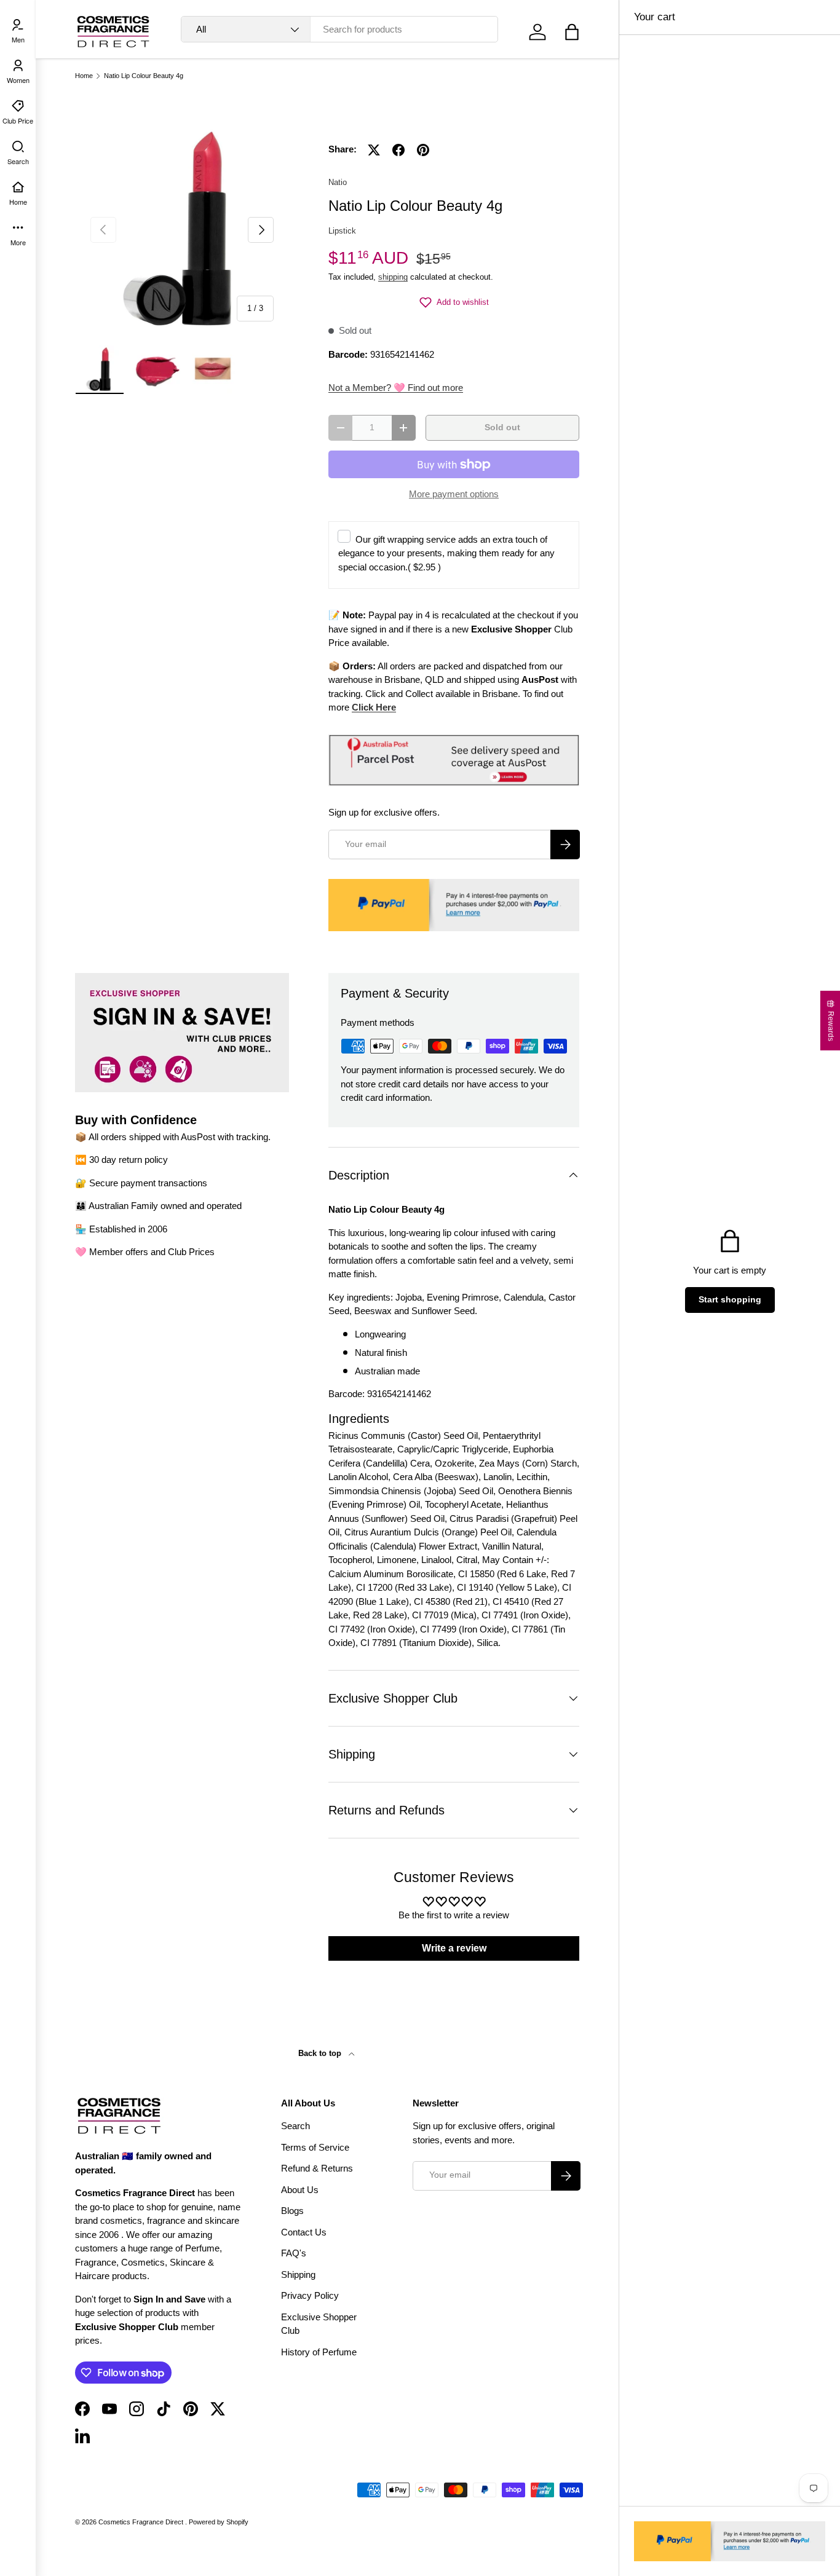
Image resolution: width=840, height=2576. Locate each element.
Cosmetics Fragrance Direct (142, 2522)
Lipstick (342, 231)
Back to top (321, 2053)
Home (84, 76)
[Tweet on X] (374, 150)
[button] (572, 32)
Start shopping (730, 1300)
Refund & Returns (317, 2168)
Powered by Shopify (219, 2522)
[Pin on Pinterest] (423, 150)
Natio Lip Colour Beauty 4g (144, 76)
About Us (300, 2190)
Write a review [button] (454, 1948)
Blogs (292, 2211)
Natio (338, 182)
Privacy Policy (310, 2295)
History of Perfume (319, 2352)
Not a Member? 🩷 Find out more (396, 388)
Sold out (502, 427)
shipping (393, 277)
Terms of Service (315, 2147)
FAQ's (294, 2253)
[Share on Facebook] (398, 150)
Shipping (298, 2275)
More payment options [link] (454, 494)
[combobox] (339, 29)
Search (295, 2126)
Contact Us (304, 2232)
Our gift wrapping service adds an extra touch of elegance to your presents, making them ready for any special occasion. (446, 553)
